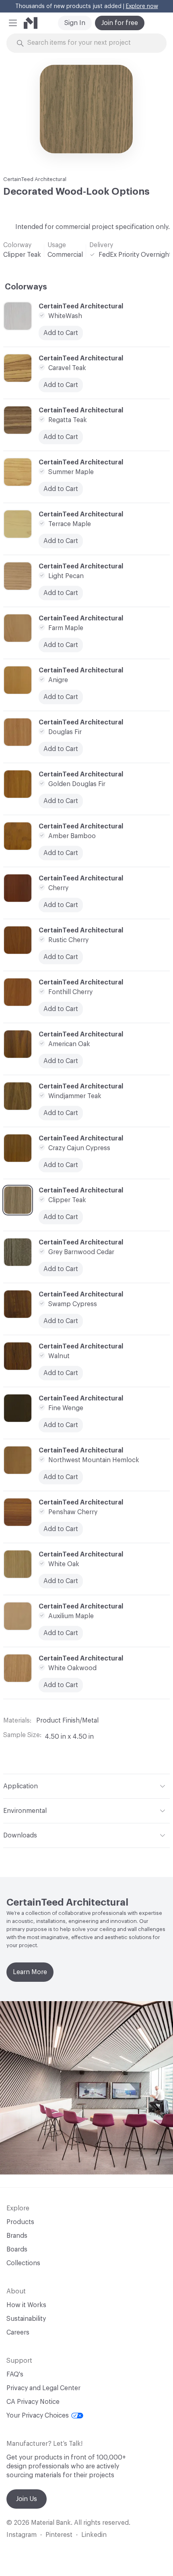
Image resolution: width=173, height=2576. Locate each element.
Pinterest (59, 2535)
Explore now (142, 6)
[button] (13, 23)
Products (20, 2222)
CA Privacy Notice (33, 2402)
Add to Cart (61, 1217)
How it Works (26, 2305)
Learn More (30, 1972)
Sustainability (26, 2319)
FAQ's (15, 2374)
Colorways (26, 287)
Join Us (27, 2499)
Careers (18, 2333)
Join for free (120, 23)
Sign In (75, 23)
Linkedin (94, 2535)
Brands (17, 2236)
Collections (23, 2263)
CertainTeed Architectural (35, 179)
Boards (17, 2249)
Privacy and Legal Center (43, 2388)
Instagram (22, 2535)
